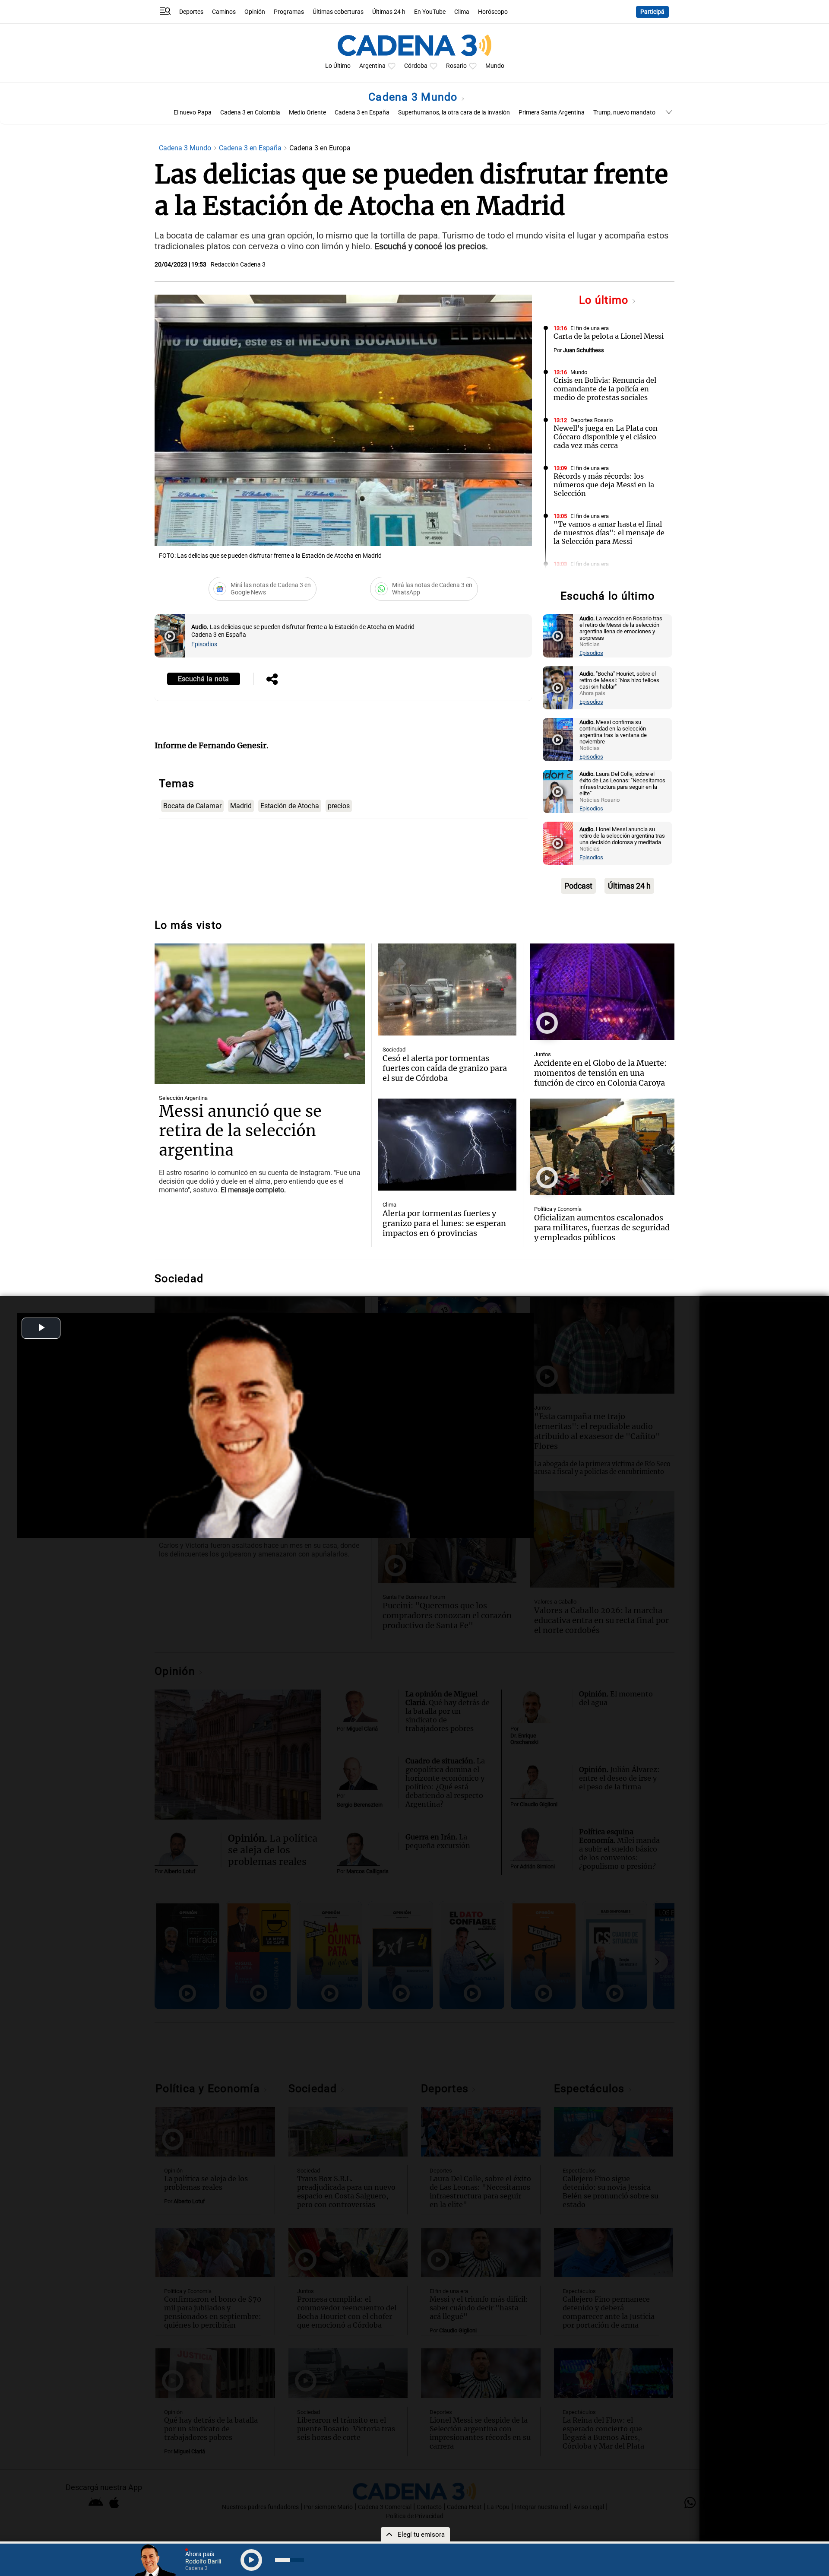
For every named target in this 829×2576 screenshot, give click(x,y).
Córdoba (416, 66)
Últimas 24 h (389, 12)
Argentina (372, 66)
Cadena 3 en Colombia (250, 113)
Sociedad (394, 1050)
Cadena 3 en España (362, 113)
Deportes (191, 12)
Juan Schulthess (584, 350)
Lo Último (338, 66)
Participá (652, 12)
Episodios (204, 644)
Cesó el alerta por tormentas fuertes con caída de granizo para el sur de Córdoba (445, 1068)
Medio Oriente (307, 113)
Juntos (543, 1054)
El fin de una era (590, 328)
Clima (462, 12)
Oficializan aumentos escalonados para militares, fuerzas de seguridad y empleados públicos (602, 1228)
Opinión (255, 12)
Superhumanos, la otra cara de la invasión (454, 113)
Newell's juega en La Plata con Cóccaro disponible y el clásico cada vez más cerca (606, 437)
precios (339, 806)
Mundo (495, 66)
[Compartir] (272, 680)
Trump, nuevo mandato (624, 113)
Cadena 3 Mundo (414, 97)
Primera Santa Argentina (552, 113)
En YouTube (430, 12)
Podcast (578, 886)
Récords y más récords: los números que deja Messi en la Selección (604, 485)
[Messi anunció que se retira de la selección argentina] (260, 1014)
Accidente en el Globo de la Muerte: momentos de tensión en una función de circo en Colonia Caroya (600, 1073)
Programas (289, 12)
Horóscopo (493, 12)
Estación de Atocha (290, 806)
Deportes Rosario (592, 420)
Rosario (456, 66)
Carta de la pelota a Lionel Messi (609, 336)
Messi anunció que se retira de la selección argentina (240, 1131)
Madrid (241, 806)
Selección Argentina (183, 1098)
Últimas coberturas (338, 12)
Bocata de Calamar (192, 806)
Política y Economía (558, 1209)
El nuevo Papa (193, 113)
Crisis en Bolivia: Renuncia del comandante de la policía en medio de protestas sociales (605, 389)
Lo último (605, 300)
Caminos (224, 12)
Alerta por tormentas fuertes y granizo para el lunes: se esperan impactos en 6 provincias (444, 1223)
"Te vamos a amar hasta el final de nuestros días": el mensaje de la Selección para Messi (609, 533)
